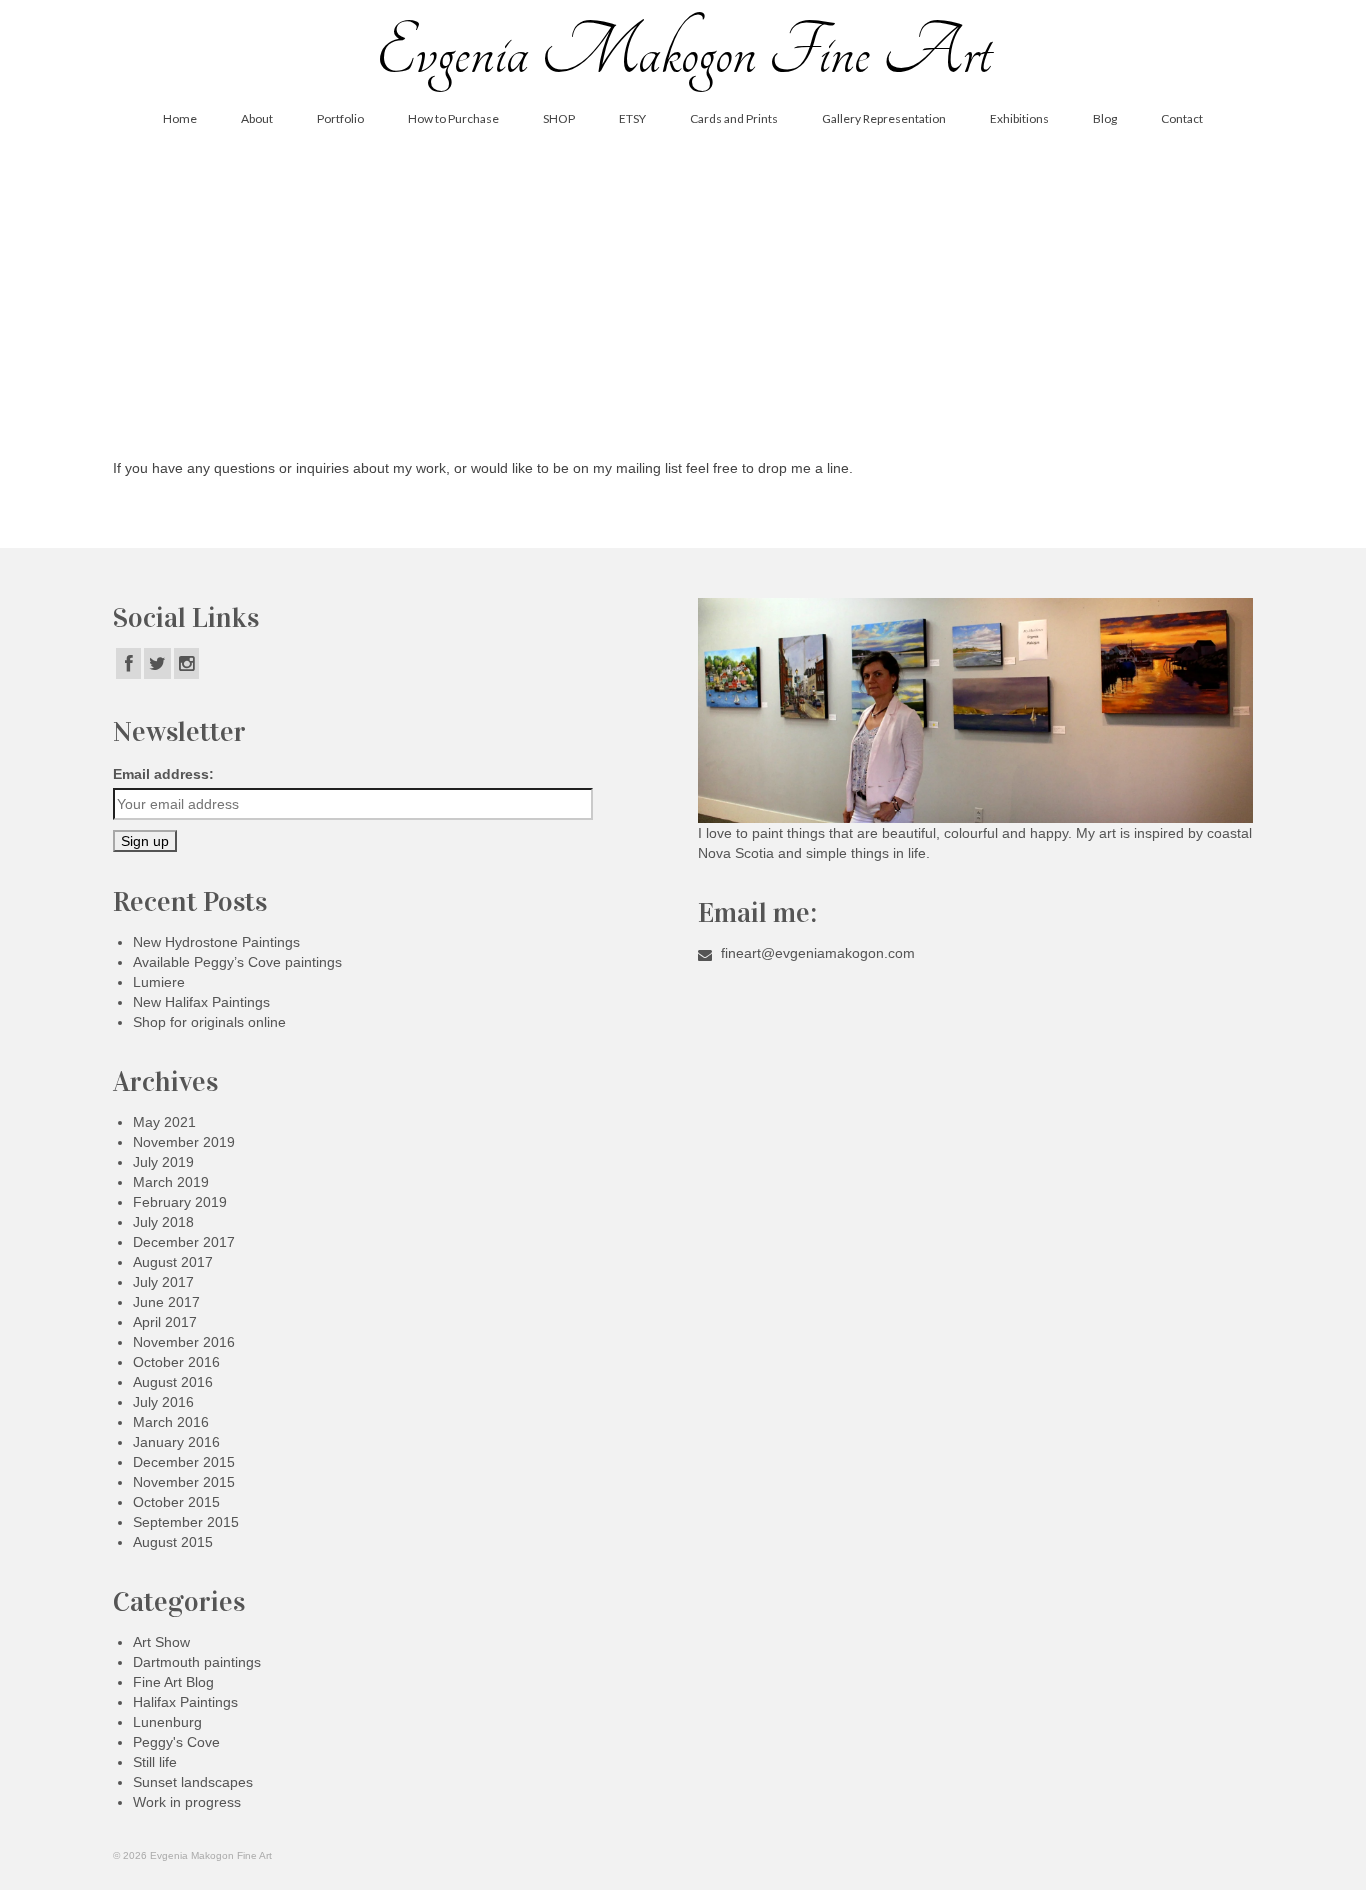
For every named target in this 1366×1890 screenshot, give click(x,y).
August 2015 (173, 1542)
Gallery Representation (884, 118)
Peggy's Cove (176, 1742)
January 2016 (176, 1442)
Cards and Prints (734, 118)
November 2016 (184, 1342)
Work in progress (187, 1802)
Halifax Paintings (185, 1702)
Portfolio (340, 118)
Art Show (161, 1642)
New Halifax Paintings (201, 1002)
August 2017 (173, 1262)
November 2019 (184, 1142)
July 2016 (163, 1402)
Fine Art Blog (173, 1682)
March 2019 (171, 1182)
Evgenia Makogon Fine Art (683, 52)
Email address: (163, 774)
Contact (1182, 118)
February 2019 (180, 1202)
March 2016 (171, 1422)
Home (180, 118)
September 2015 (186, 1522)
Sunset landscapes (193, 1782)
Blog (1105, 118)
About (257, 118)
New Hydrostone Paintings (216, 942)
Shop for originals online (209, 1022)
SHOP (559, 118)
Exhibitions (1019, 118)
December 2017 (184, 1242)
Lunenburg (167, 1722)
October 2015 (176, 1502)
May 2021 (164, 1122)
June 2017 (166, 1302)
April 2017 (165, 1322)
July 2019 (163, 1162)
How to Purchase (453, 118)
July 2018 (163, 1222)
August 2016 (173, 1382)
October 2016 (176, 1362)
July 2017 (163, 1282)
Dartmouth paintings (197, 1662)
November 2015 (184, 1482)
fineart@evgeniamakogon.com (816, 953)
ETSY (632, 118)
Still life (155, 1762)
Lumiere (159, 982)
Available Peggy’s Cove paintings (237, 962)
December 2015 (184, 1462)
